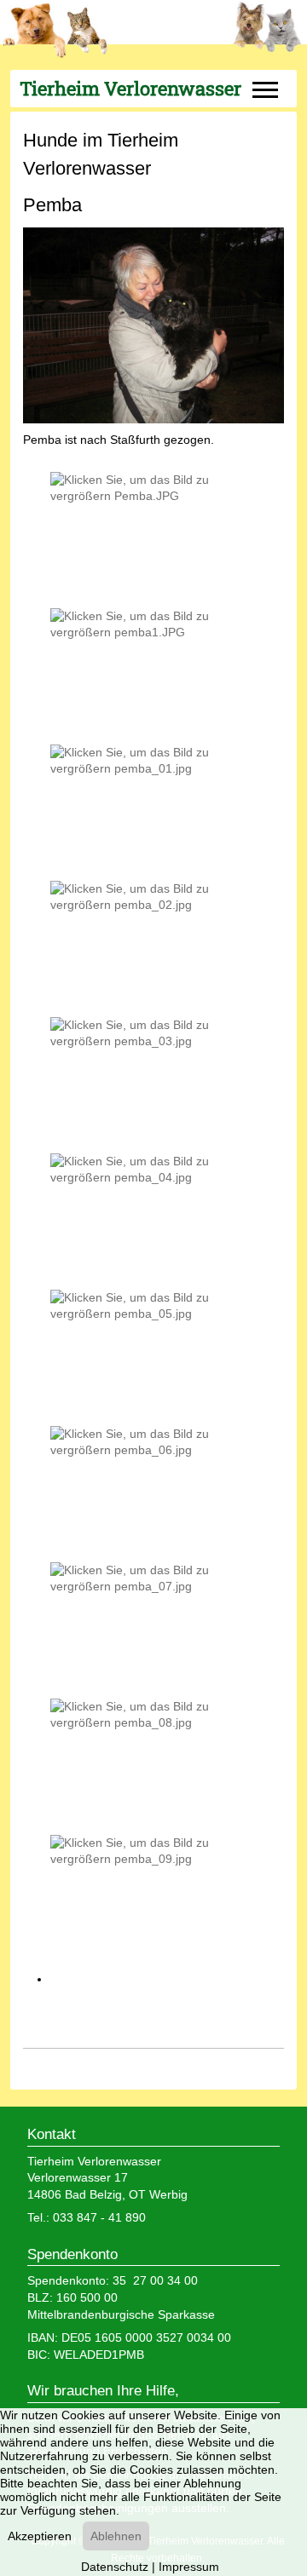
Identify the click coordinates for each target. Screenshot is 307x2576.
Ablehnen (116, 2536)
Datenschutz (115, 2567)
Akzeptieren (40, 2536)
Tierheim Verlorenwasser (130, 89)
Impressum (189, 2567)
